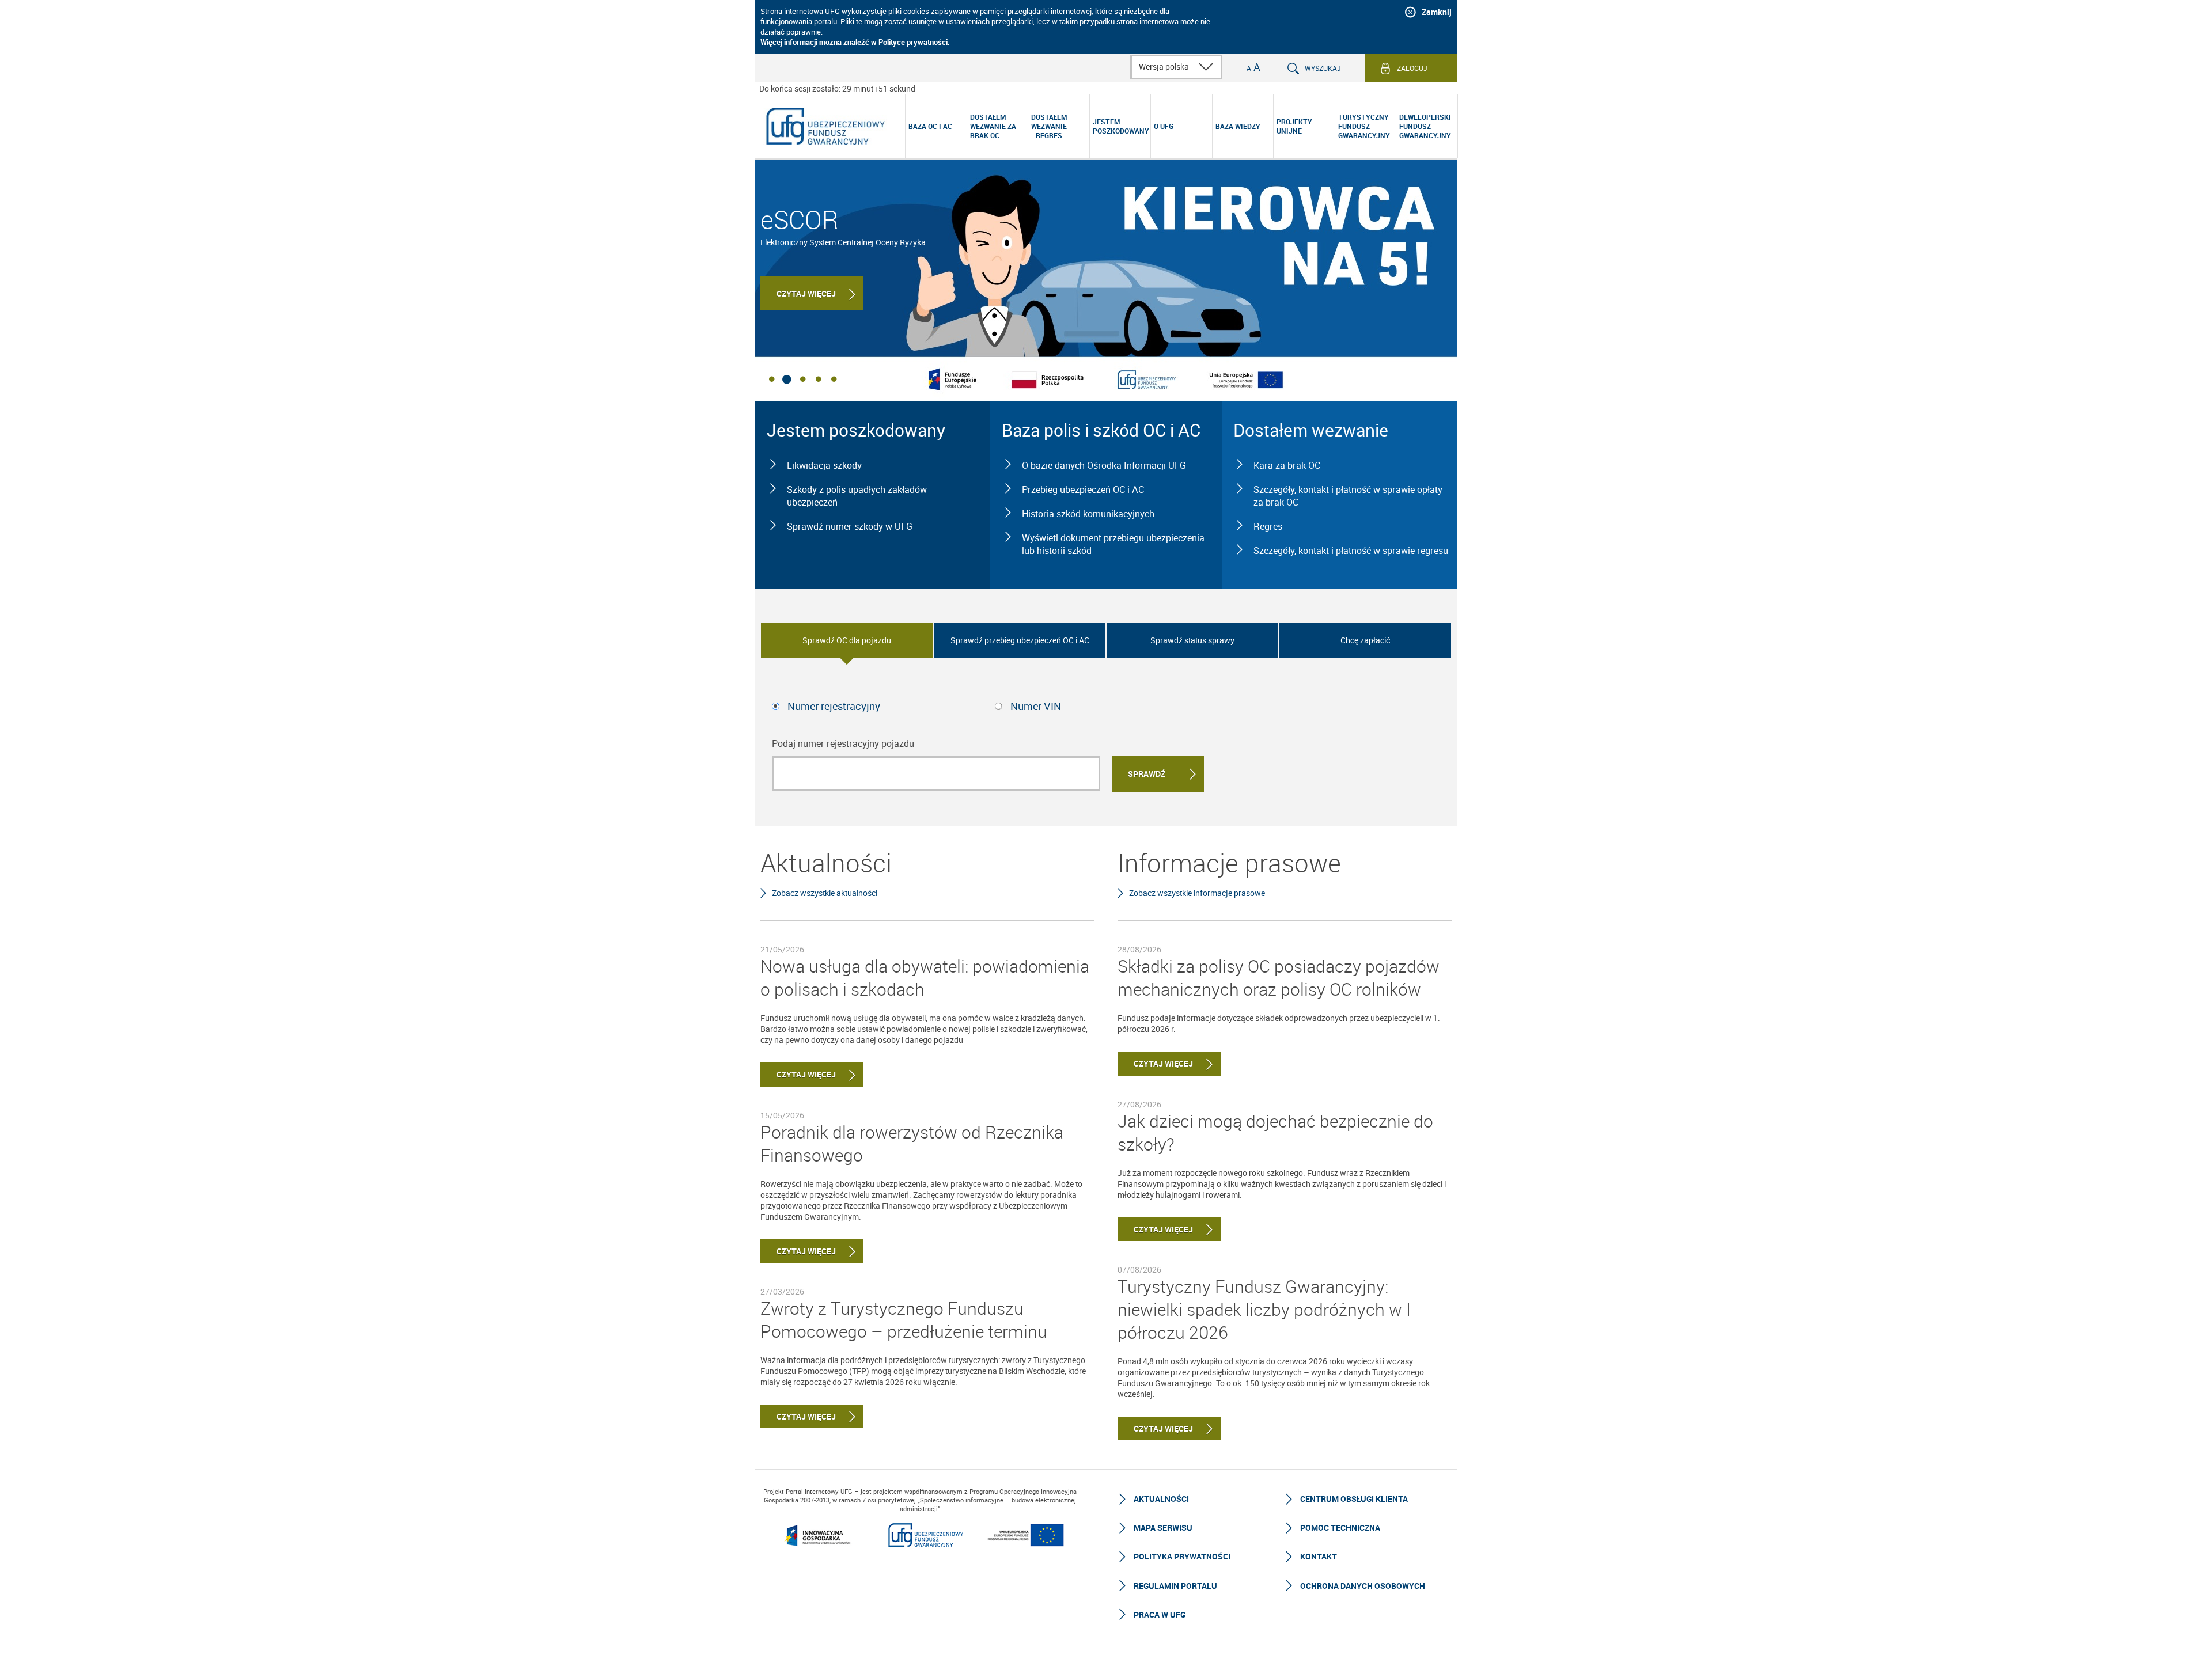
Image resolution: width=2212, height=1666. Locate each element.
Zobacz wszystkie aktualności (825, 893)
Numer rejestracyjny (834, 706)
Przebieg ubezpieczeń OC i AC (1083, 489)
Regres (1268, 526)
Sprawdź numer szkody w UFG (850, 526)
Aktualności (1161, 1499)
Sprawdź (1147, 774)
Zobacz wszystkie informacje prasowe (1197, 893)
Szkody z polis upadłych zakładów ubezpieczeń (857, 496)
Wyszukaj (1323, 68)
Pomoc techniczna (1340, 1528)
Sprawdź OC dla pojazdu (847, 640)
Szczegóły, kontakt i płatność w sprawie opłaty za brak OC (1348, 496)
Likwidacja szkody (824, 465)
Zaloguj (1412, 68)
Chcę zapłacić (1365, 640)
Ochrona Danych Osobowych (1363, 1586)
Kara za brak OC (1287, 465)
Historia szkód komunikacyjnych (1088, 514)
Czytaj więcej (806, 293)
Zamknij (1437, 12)
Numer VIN (1036, 706)
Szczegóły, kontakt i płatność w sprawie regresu (1351, 551)
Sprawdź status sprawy (1192, 640)
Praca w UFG (1160, 1614)
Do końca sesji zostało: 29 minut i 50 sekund (837, 88)
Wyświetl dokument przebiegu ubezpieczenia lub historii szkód (1113, 544)
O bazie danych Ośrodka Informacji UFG (1104, 465)
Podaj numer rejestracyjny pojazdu (843, 743)
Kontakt (1319, 1556)
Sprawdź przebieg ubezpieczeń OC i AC (1020, 640)
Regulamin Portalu (1175, 1586)
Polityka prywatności (1182, 1556)
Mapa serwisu (1163, 1528)
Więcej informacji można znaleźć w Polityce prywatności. (855, 42)
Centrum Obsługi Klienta (1354, 1499)
